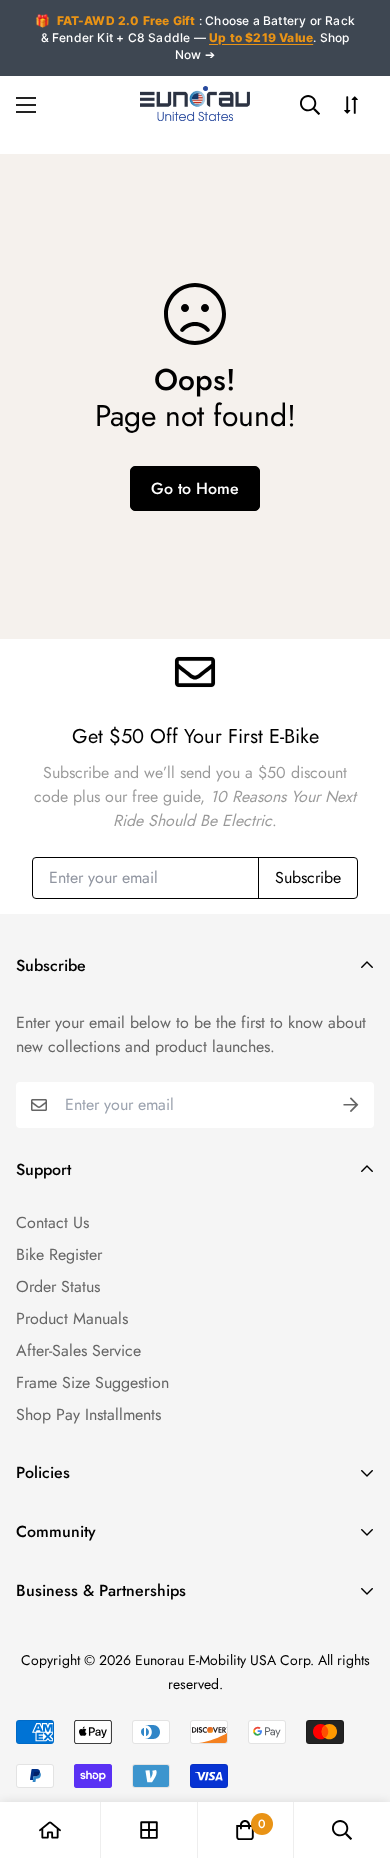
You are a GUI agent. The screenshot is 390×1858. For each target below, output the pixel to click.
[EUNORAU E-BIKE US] (195, 105)
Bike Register (59, 1254)
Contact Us (52, 1222)
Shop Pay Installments (88, 1414)
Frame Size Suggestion (92, 1382)
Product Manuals (72, 1318)
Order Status (58, 1286)
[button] (245, 1830)
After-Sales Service (78, 1350)
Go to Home (195, 488)
